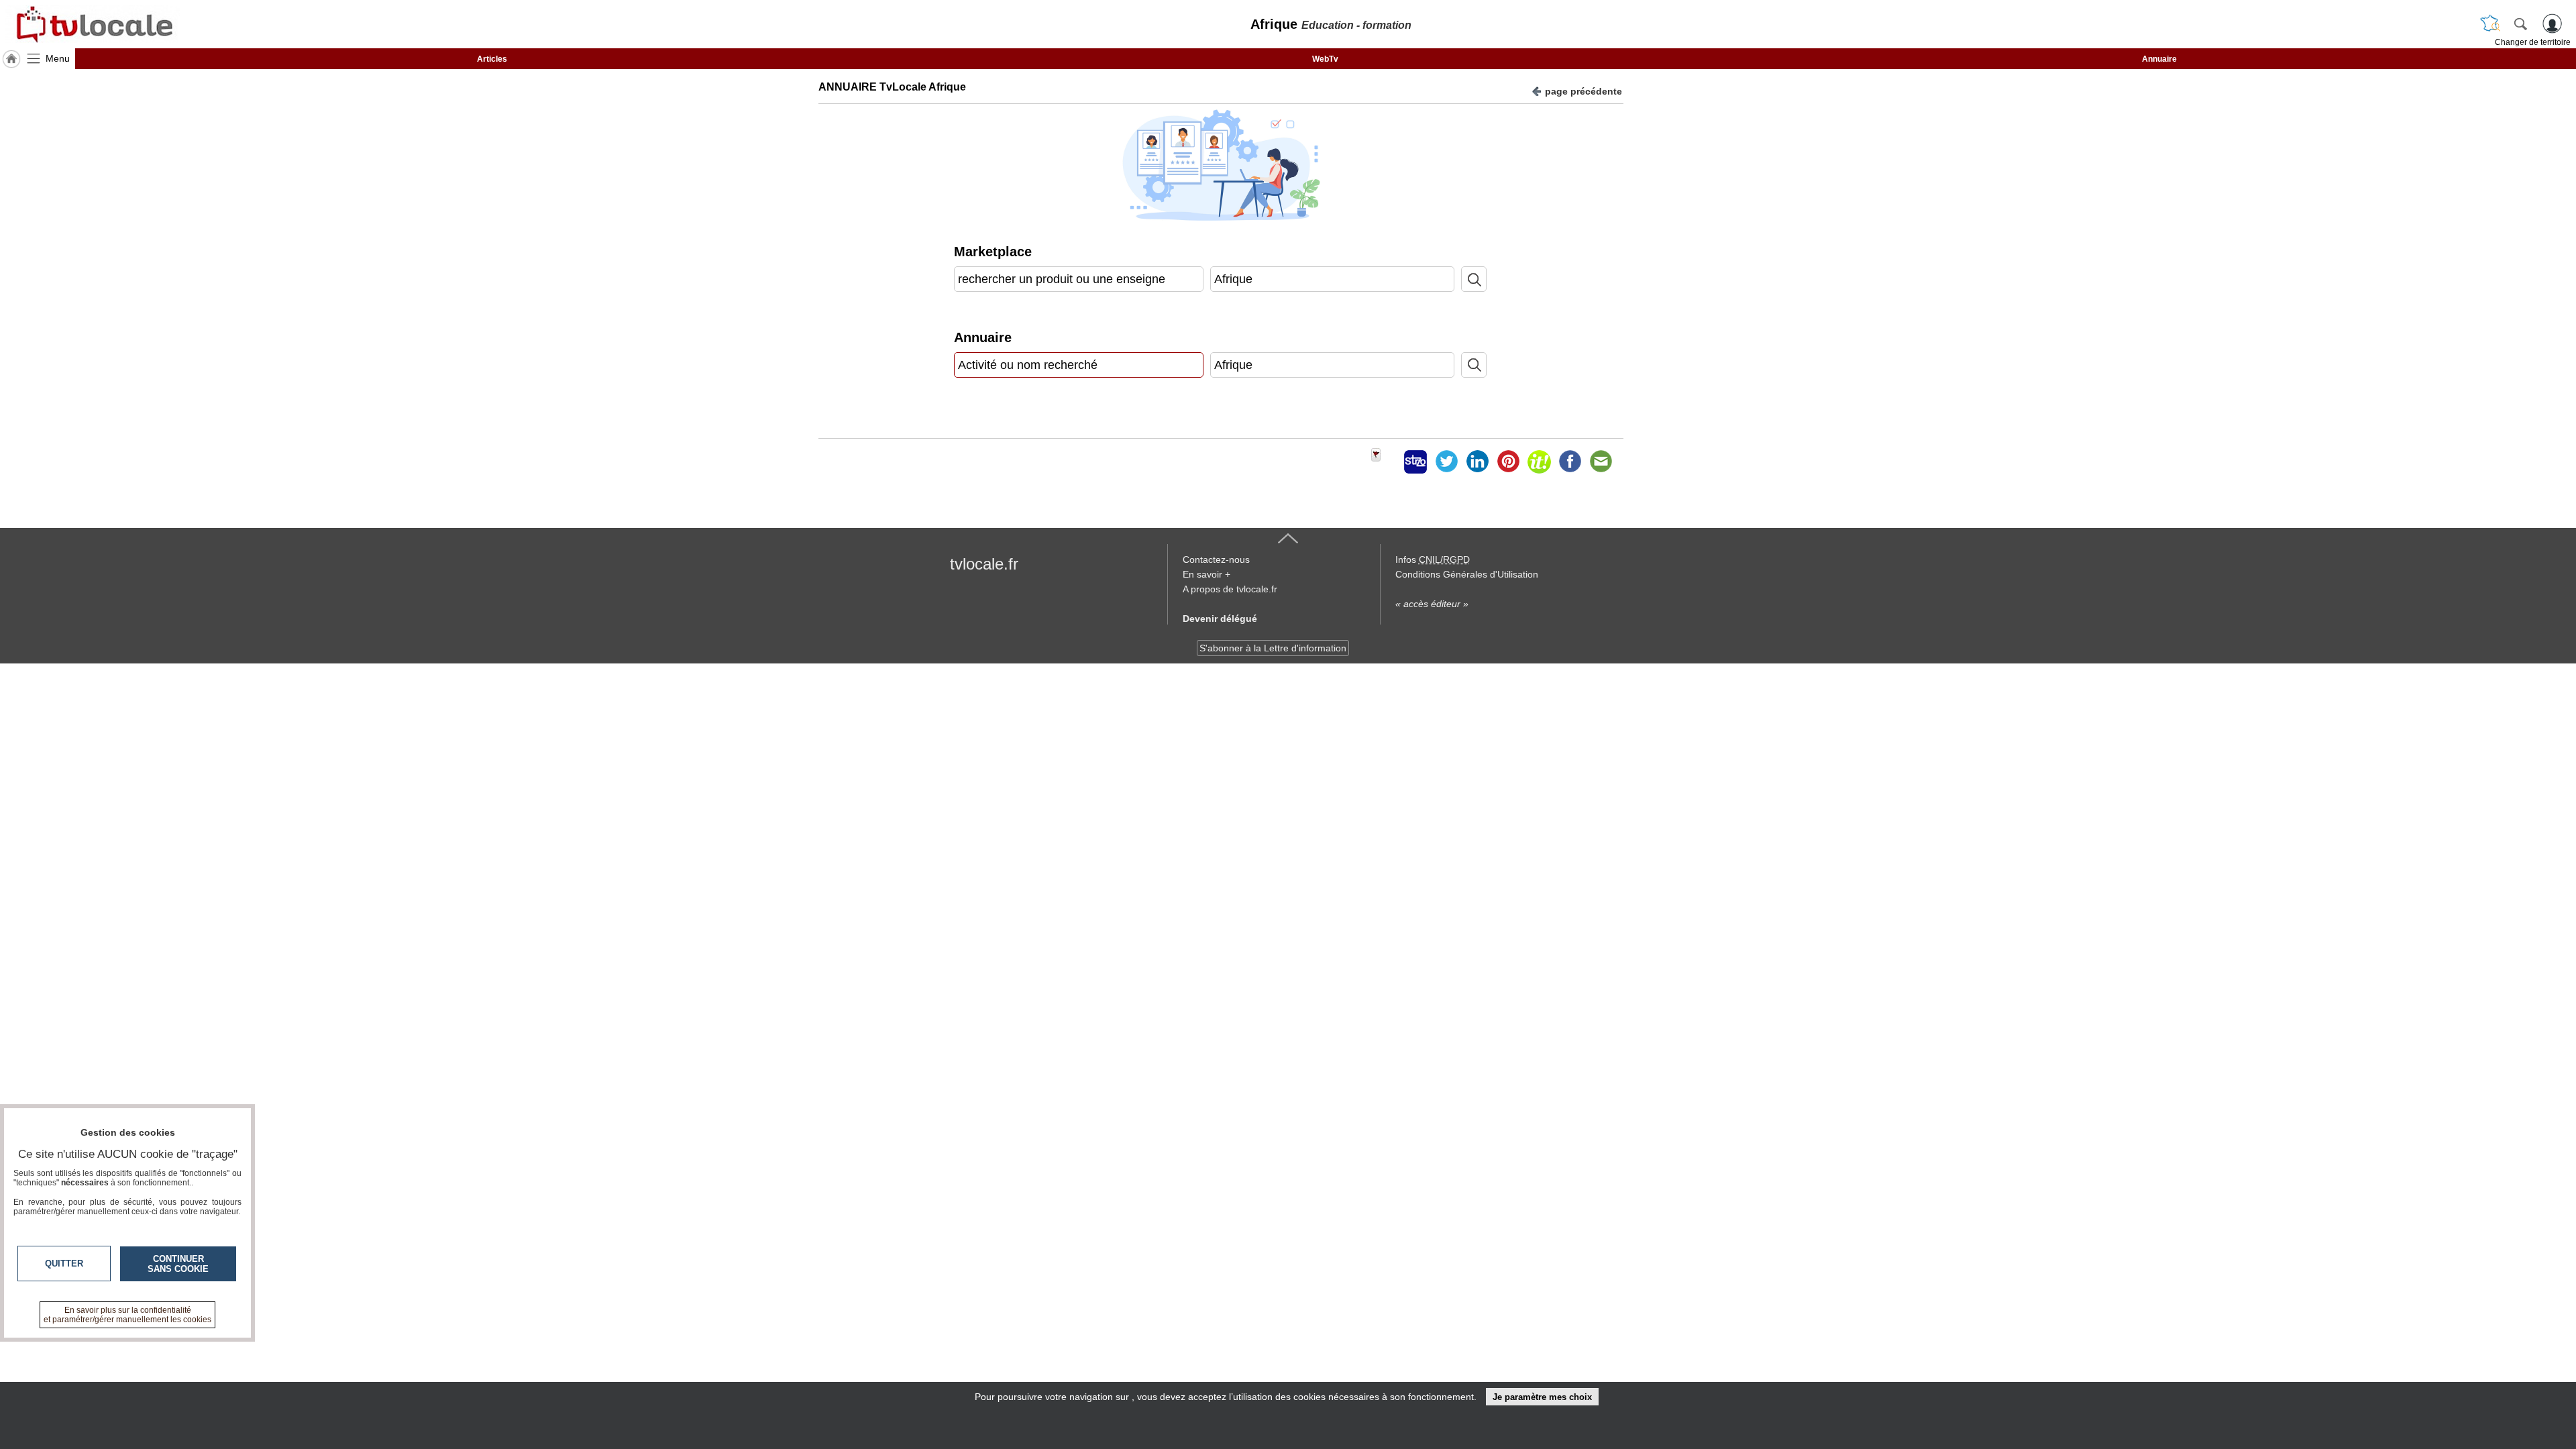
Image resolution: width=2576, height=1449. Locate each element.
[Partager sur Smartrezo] (1415, 462)
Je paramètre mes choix (1542, 1397)
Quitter (64, 1264)
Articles (492, 59)
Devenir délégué (1220, 619)
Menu (58, 58)
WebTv (1325, 59)
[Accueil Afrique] (11, 59)
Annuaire (2159, 59)
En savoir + (1206, 574)
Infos (1433, 559)
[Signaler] (1385, 462)
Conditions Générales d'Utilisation (1467, 574)
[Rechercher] (2520, 23)
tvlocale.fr (984, 564)
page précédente (1584, 91)
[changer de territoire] (2490, 23)
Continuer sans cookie (178, 1264)
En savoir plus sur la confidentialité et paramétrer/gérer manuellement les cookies (127, 1315)
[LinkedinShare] (1477, 462)
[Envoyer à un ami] (1601, 462)
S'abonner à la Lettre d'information (1273, 648)
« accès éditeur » (1432, 604)
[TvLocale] (93, 24)
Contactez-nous (1216, 559)
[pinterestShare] (1508, 462)
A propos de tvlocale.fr (1230, 589)
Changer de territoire (2533, 42)
